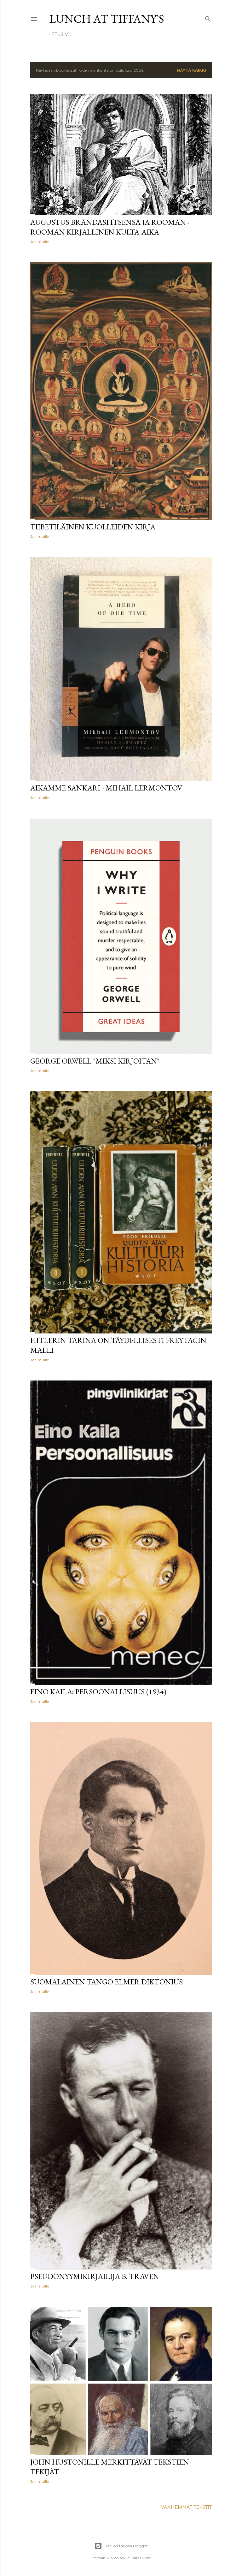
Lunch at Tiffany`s (107, 19)
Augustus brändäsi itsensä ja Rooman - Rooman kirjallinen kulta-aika (110, 227)
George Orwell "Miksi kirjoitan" (95, 1061)
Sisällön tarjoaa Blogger (126, 2546)
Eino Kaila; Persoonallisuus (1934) (98, 1692)
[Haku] (208, 18)
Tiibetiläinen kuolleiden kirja (93, 527)
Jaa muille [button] (40, 242)
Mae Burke (141, 2558)
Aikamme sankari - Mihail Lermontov (106, 788)
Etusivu (61, 34)
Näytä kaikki (191, 70)
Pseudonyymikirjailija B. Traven (95, 2276)
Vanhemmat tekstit (186, 2507)
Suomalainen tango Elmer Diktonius (107, 1982)
